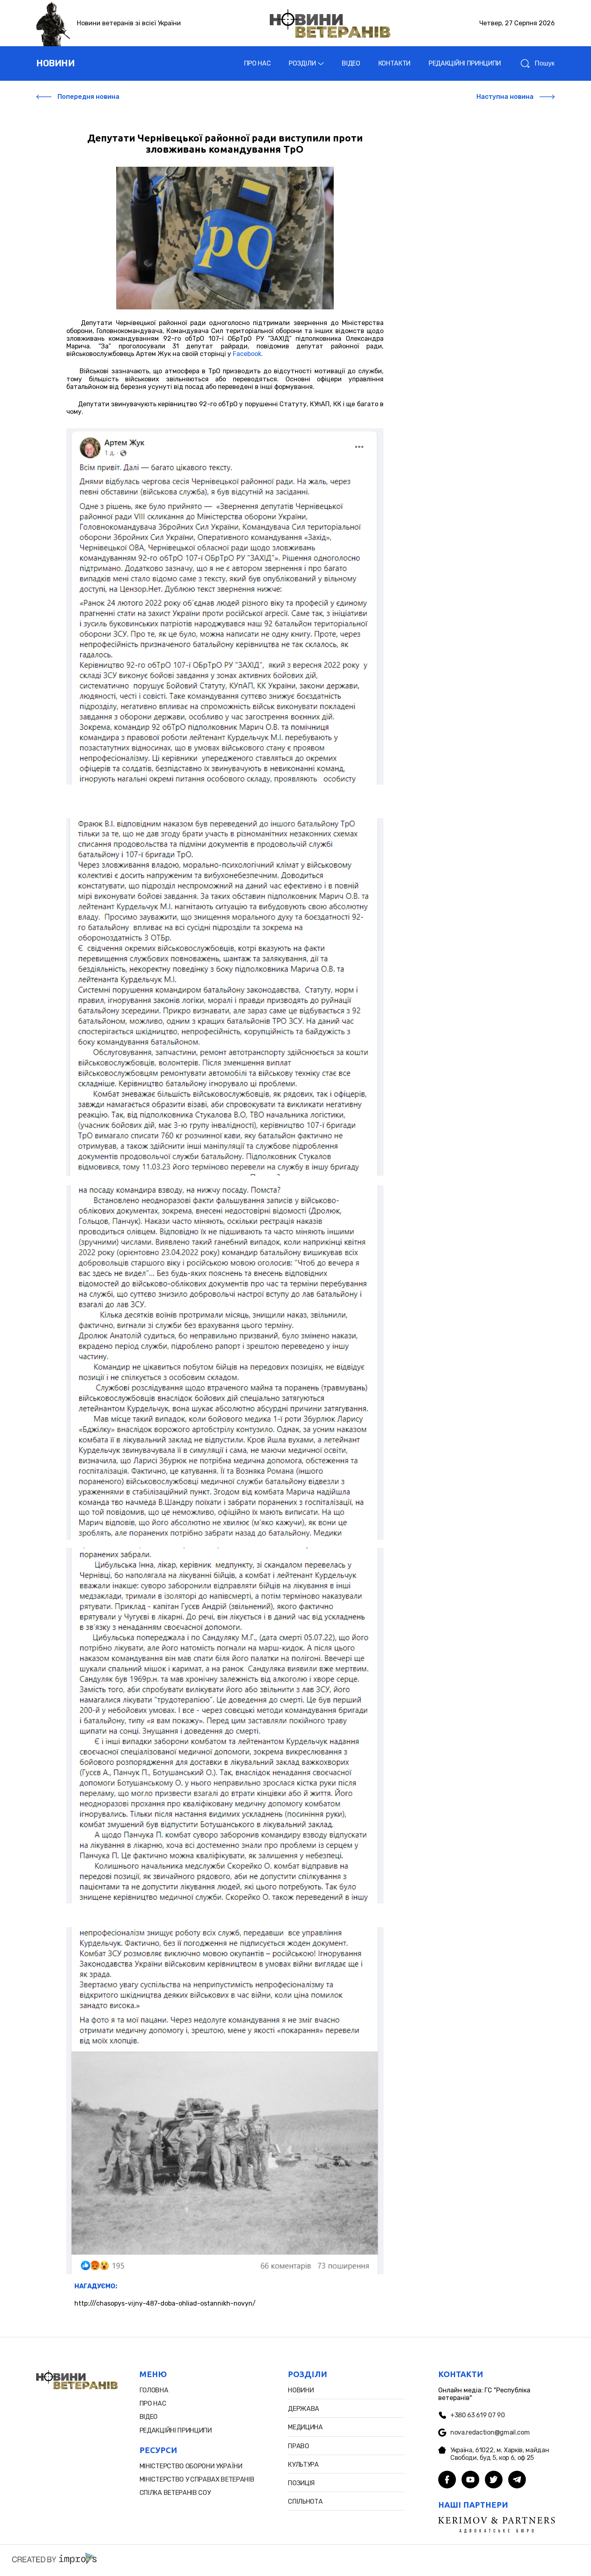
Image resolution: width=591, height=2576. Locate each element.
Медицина (305, 2427)
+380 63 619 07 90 (478, 2415)
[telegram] (517, 2480)
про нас (153, 2403)
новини (55, 63)
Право (298, 2446)
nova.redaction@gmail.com (490, 2432)
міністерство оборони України (191, 2466)
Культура (303, 2464)
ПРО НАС (258, 63)
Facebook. (248, 354)
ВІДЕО (351, 63)
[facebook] (447, 2480)
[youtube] (470, 2480)
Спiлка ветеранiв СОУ (175, 2493)
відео (149, 2417)
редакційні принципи (176, 2430)
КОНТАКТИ (394, 63)
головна (154, 2390)
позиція (301, 2483)
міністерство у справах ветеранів (197, 2479)
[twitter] (494, 2480)
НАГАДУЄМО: (96, 2286)
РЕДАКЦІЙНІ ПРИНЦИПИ (465, 63)
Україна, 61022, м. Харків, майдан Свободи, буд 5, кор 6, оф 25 (500, 2454)
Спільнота (305, 2501)
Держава (304, 2409)
